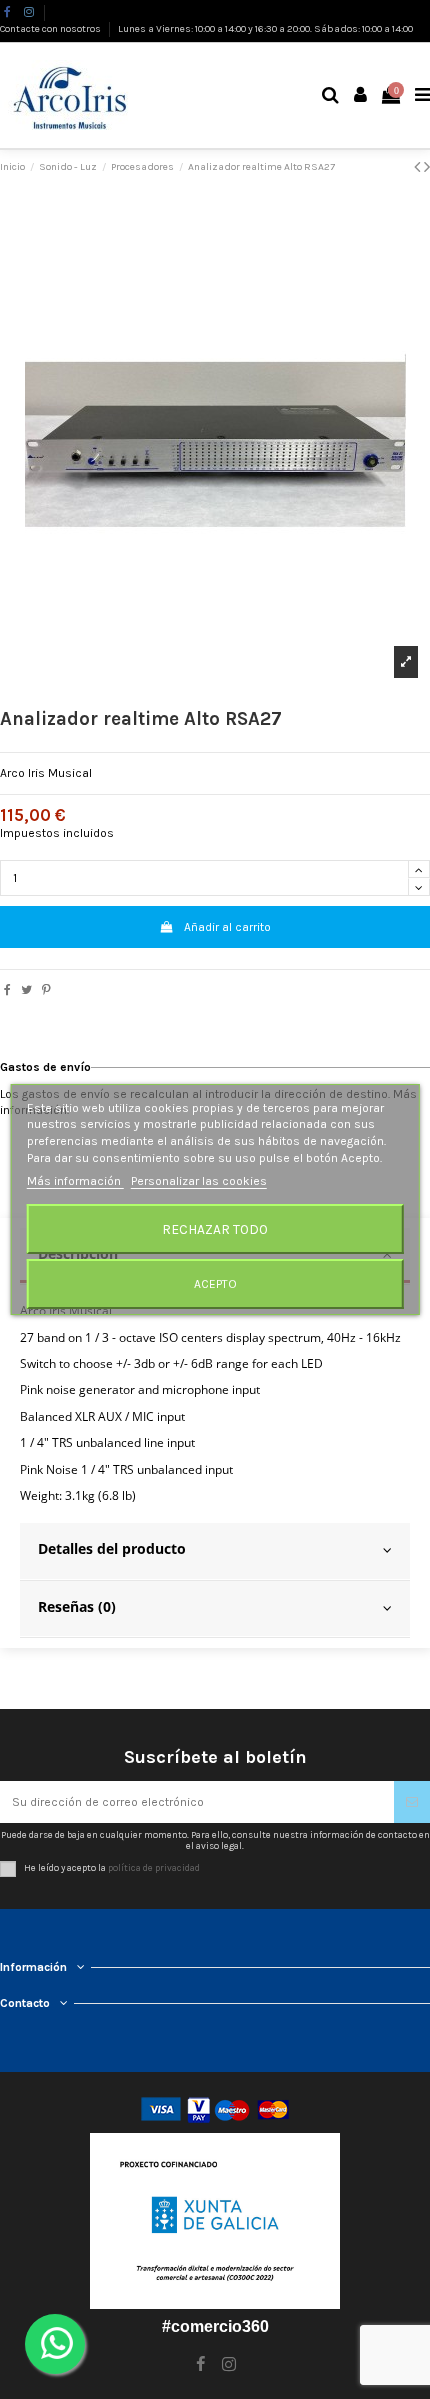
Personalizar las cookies (199, 1181)
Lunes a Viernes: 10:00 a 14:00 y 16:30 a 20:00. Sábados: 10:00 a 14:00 (265, 29)
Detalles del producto (112, 1548)
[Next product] (427, 167)
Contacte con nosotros (51, 29)
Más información (75, 1181)
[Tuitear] (26, 990)
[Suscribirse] (412, 1802)
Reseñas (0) (77, 1606)
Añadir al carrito (227, 927)
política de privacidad (154, 1868)
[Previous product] (419, 167)
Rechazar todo (215, 1229)
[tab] (215, 1552)
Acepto (215, 1284)
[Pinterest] (46, 990)
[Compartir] (7, 990)
